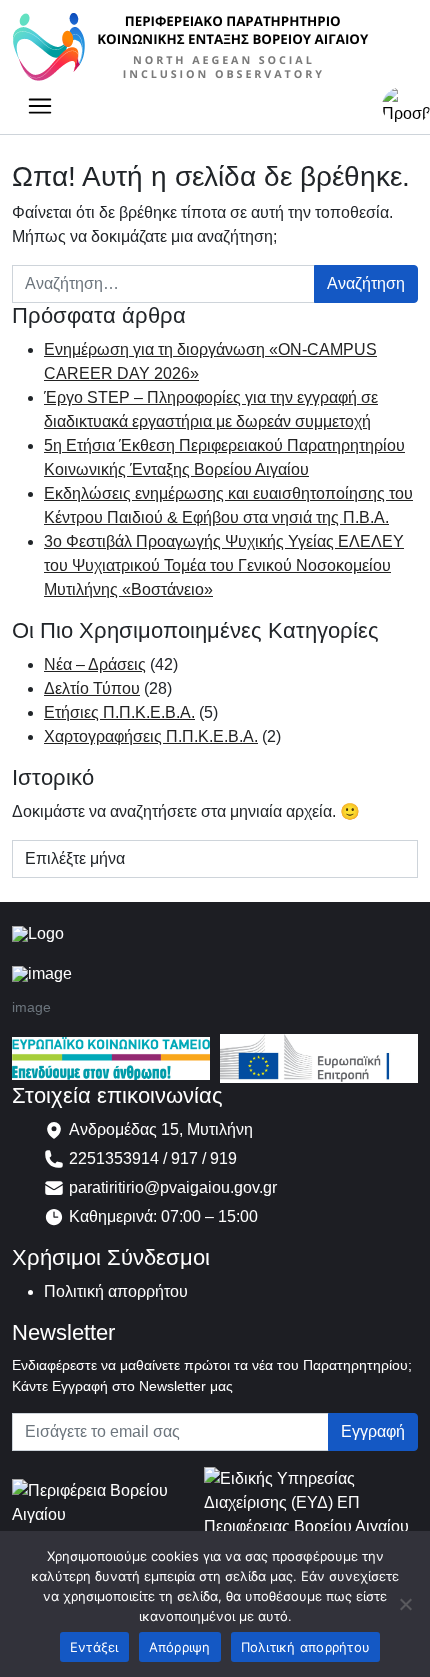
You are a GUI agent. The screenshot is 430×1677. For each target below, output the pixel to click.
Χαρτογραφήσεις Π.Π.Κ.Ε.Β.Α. (151, 736)
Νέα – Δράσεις (95, 664)
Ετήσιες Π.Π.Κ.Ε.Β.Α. (119, 712)
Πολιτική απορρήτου (116, 1291)
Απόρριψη (180, 1647)
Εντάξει (94, 1647)
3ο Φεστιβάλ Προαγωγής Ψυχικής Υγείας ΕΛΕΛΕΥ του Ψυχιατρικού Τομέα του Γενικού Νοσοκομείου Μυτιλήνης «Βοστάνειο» (224, 565)
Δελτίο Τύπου (92, 688)
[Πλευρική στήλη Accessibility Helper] (406, 106)
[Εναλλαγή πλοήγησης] (40, 106)
